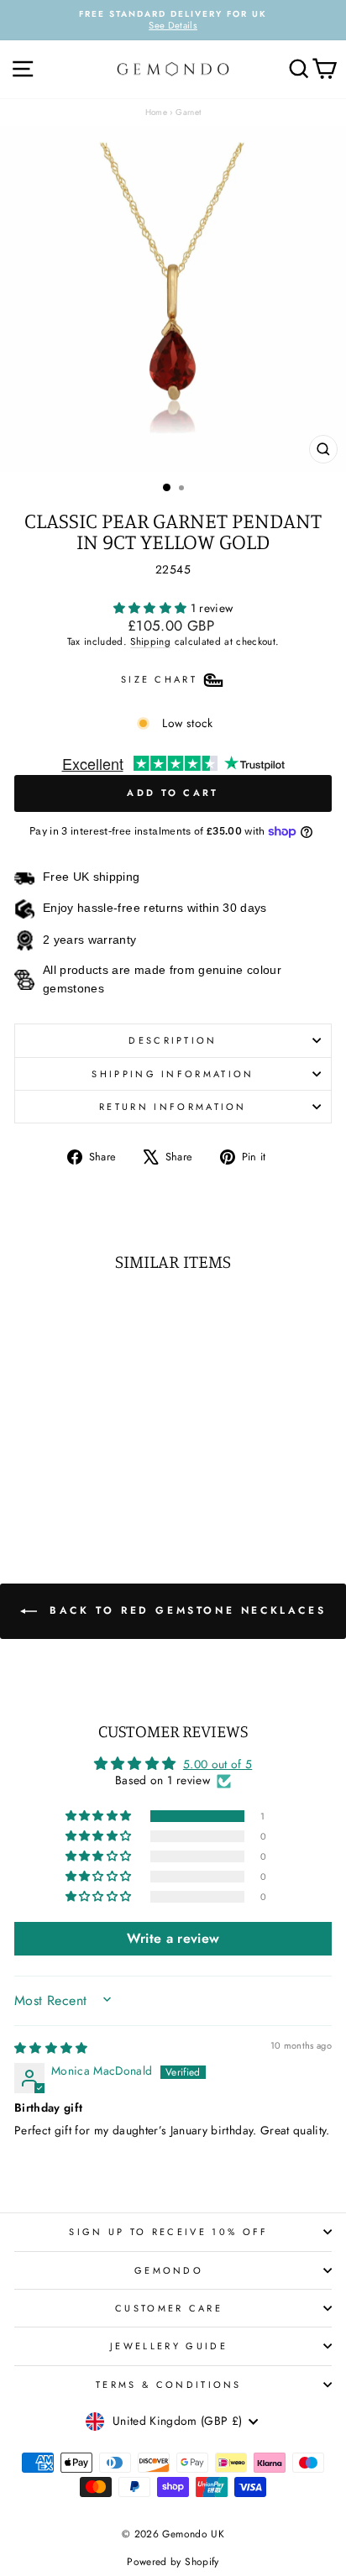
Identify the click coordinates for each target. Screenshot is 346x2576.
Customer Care (169, 2308)
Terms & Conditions (169, 2385)
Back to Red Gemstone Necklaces (185, 1610)
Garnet (188, 112)
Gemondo (169, 2270)
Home (156, 112)
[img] (51, 2048)
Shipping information (173, 1074)
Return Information (173, 1107)
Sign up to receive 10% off (168, 2232)
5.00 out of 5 (218, 1764)
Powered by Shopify (173, 2562)
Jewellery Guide (169, 2346)
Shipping (150, 641)
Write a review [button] (173, 1938)
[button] (152, 608)
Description (173, 1040)
